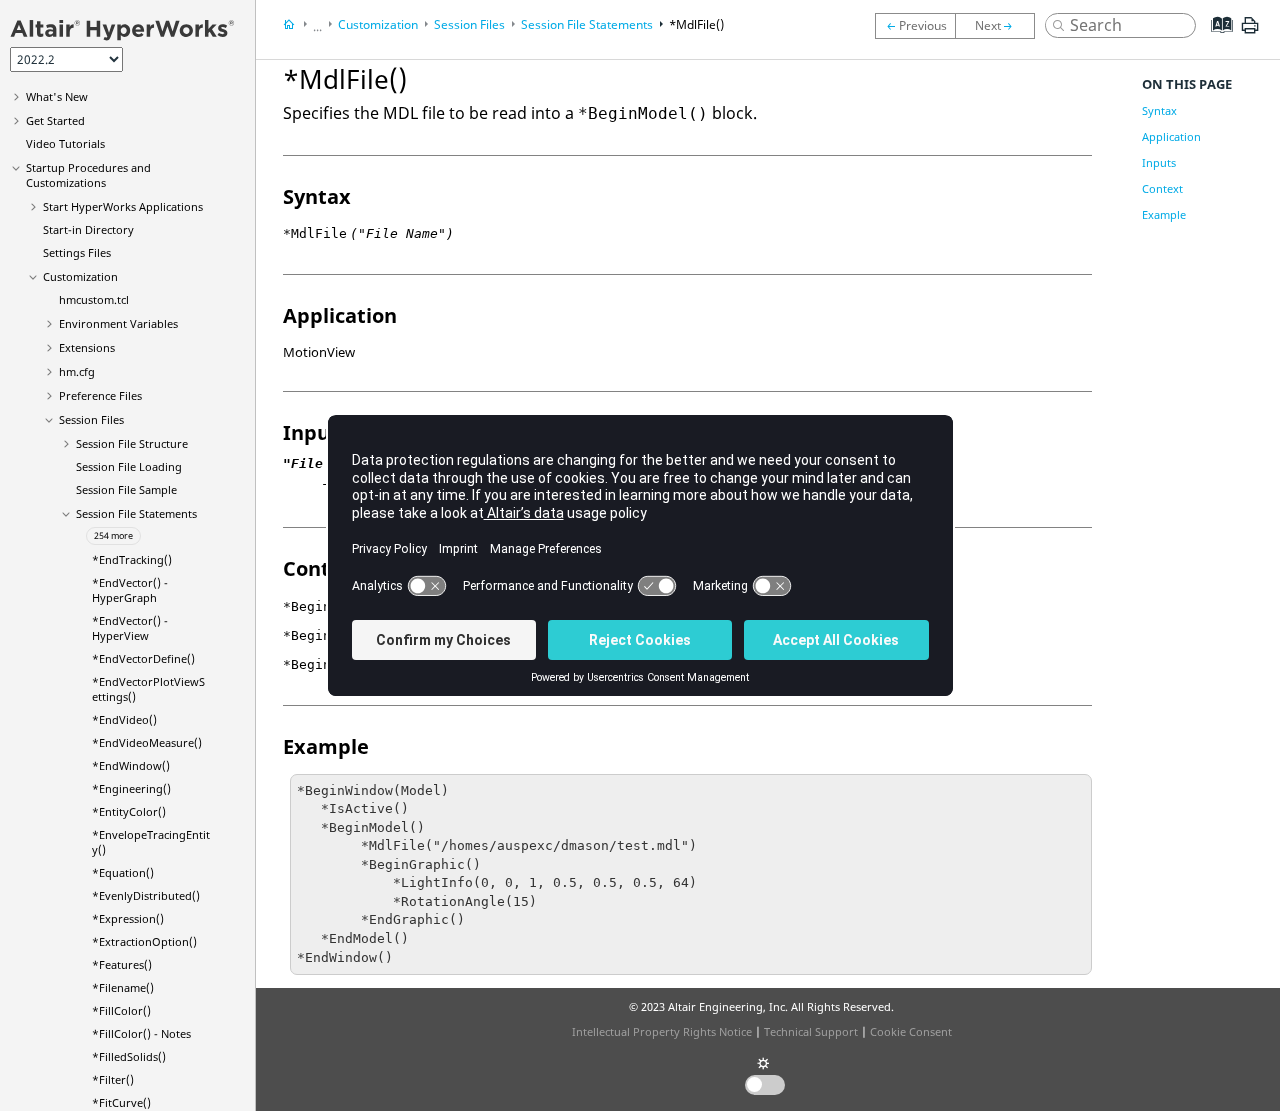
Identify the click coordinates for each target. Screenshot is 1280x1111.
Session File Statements (136, 513)
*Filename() (123, 987)
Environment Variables (118, 323)
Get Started (55, 120)
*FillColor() (121, 1010)
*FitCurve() (121, 1102)
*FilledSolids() (129, 1056)
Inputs (1159, 162)
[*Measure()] (1000, 26)
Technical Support (811, 1031)
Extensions (87, 347)
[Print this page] (1250, 33)
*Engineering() (131, 788)
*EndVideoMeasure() (147, 742)
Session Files (91, 419)
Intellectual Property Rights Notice (662, 1031)
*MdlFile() (696, 24)
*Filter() (113, 1079)
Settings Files (77, 252)
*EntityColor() (129, 811)
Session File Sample (126, 489)
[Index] (1215, 40)
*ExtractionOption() (144, 941)
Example (1164, 214)
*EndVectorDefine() (143, 658)
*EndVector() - (130, 590)
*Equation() (123, 872)
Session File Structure (132, 443)
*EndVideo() (124, 719)
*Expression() (128, 918)
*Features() (122, 964)
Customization (80, 276)
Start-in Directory (88, 229)
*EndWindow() (131, 765)
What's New (57, 96)
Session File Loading (129, 466)
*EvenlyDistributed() (146, 895)
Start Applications (123, 206)
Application (1171, 136)
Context (1162, 188)
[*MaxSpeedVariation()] (915, 26)
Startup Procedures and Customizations (88, 175)
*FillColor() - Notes (141, 1033)
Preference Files (100, 395)
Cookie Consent (911, 1031)
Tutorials (65, 143)
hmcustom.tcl (94, 299)
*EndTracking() (132, 559)
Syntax (1159, 110)
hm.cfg (77, 371)
